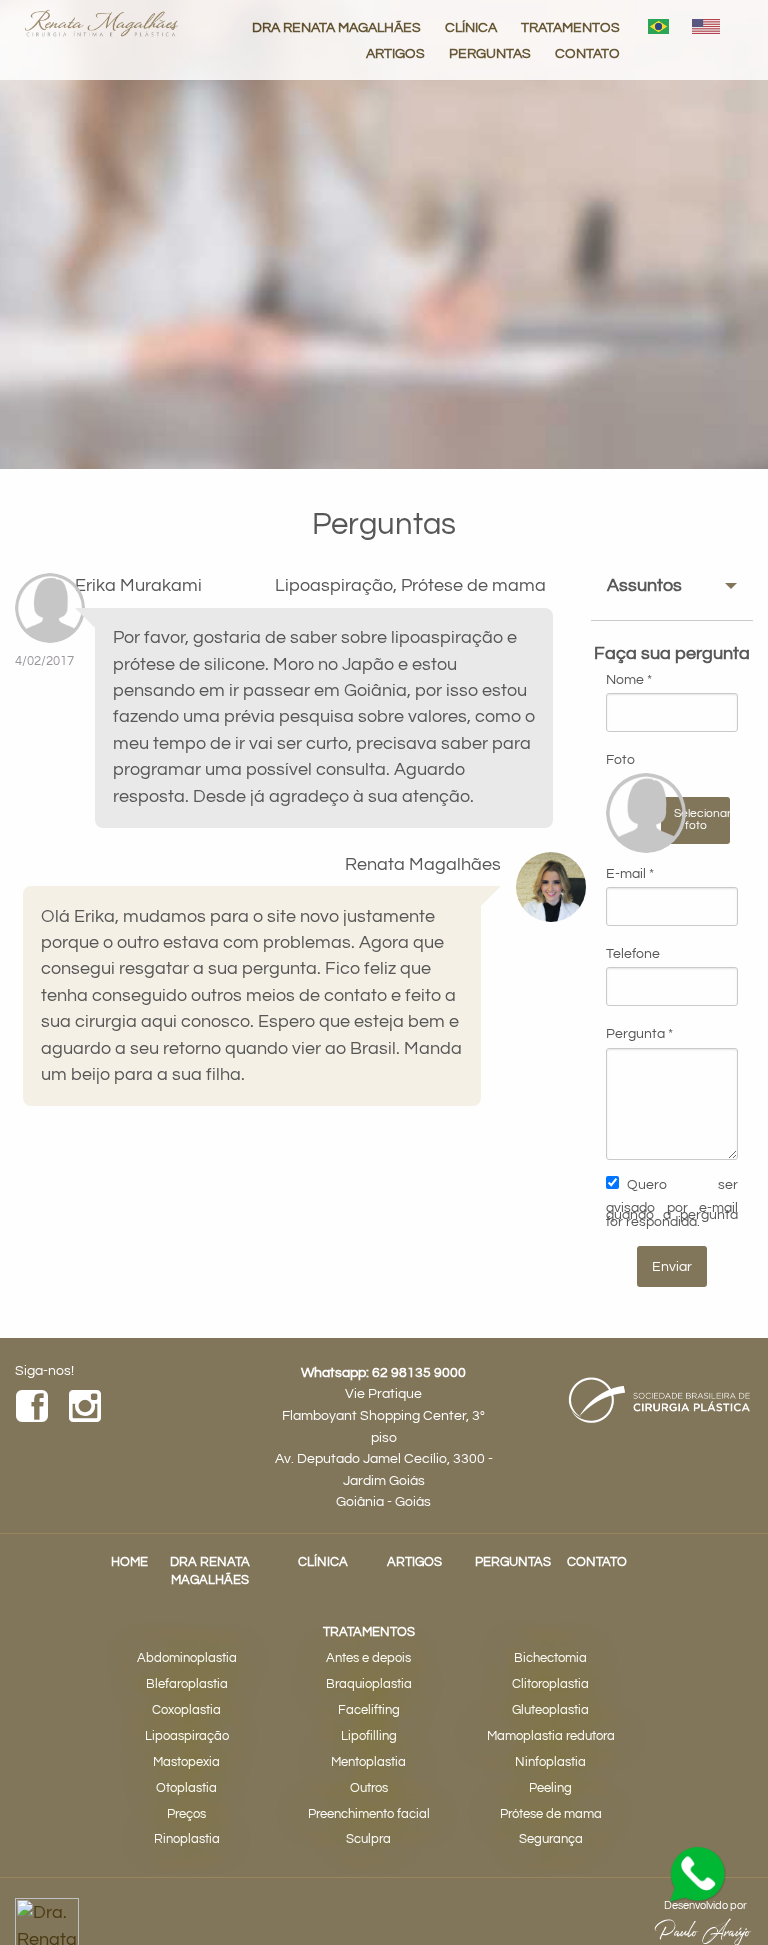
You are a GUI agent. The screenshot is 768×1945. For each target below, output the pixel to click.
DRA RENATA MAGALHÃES (336, 27)
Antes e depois (368, 1658)
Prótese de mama (551, 1814)
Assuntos (644, 586)
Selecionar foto (702, 819)
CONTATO (587, 53)
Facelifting (369, 1710)
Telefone (633, 954)
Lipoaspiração (187, 1736)
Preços (186, 1814)
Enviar (672, 1266)
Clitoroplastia (550, 1684)
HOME (129, 1562)
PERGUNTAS (490, 53)
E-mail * (630, 874)
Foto (620, 760)
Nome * (629, 680)
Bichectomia (550, 1658)
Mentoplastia (368, 1762)
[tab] (672, 586)
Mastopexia (186, 1762)
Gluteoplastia (550, 1710)
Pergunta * (639, 1034)
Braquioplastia (369, 1684)
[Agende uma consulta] (698, 1875)
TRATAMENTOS (570, 27)
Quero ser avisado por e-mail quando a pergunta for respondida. (672, 1202)
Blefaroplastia (187, 1684)
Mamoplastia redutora (551, 1736)
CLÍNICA (471, 27)
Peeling (550, 1788)
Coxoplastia (186, 1710)
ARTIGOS (395, 53)
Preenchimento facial (369, 1814)
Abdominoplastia (187, 1658)
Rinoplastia (187, 1839)
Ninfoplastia (550, 1762)
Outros (369, 1788)
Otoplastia (186, 1788)
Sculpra (368, 1839)
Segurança (551, 1839)
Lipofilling (369, 1736)
